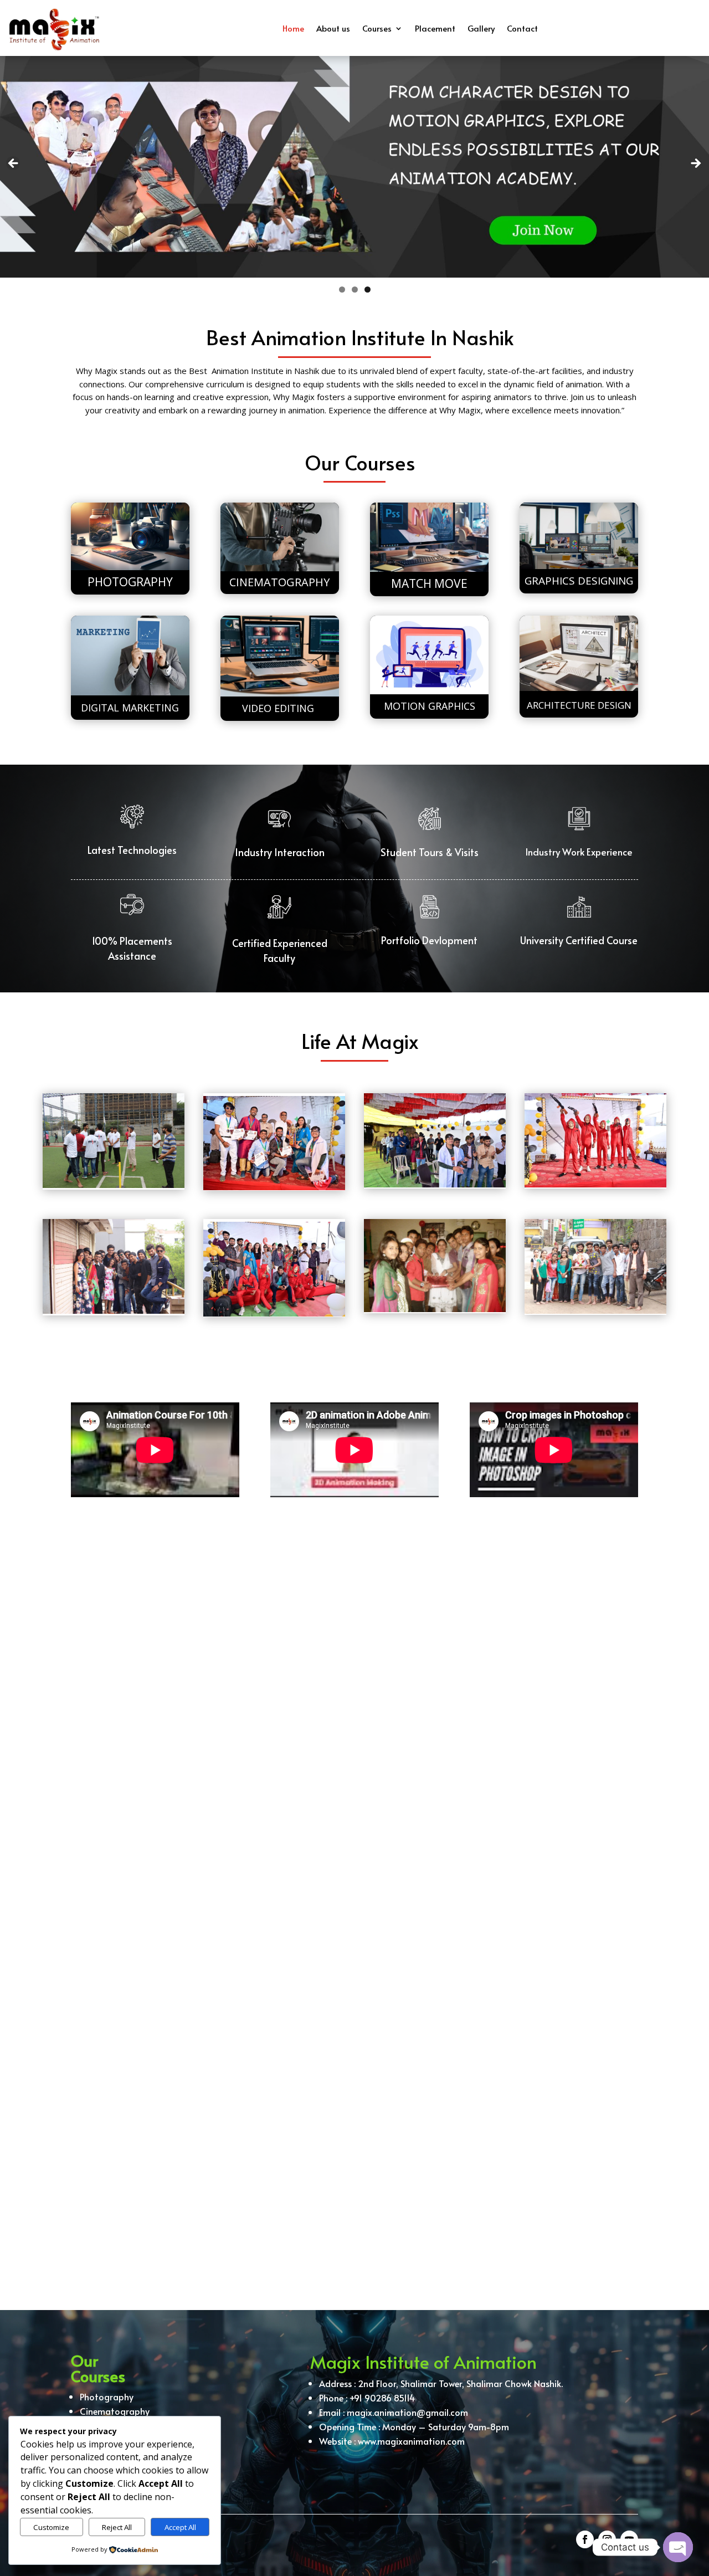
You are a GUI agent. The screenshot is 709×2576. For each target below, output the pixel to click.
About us (333, 28)
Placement (435, 28)
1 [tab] (342, 290)
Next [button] (695, 164)
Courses (377, 28)
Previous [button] (14, 164)
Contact (522, 28)
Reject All (117, 2527)
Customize (51, 2527)
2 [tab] (355, 290)
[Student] (114, 1141)
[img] (595, 1141)
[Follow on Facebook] (585, 2539)
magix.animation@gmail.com (407, 2412)
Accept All (180, 2527)
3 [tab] (368, 290)
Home (293, 28)
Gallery (481, 28)
